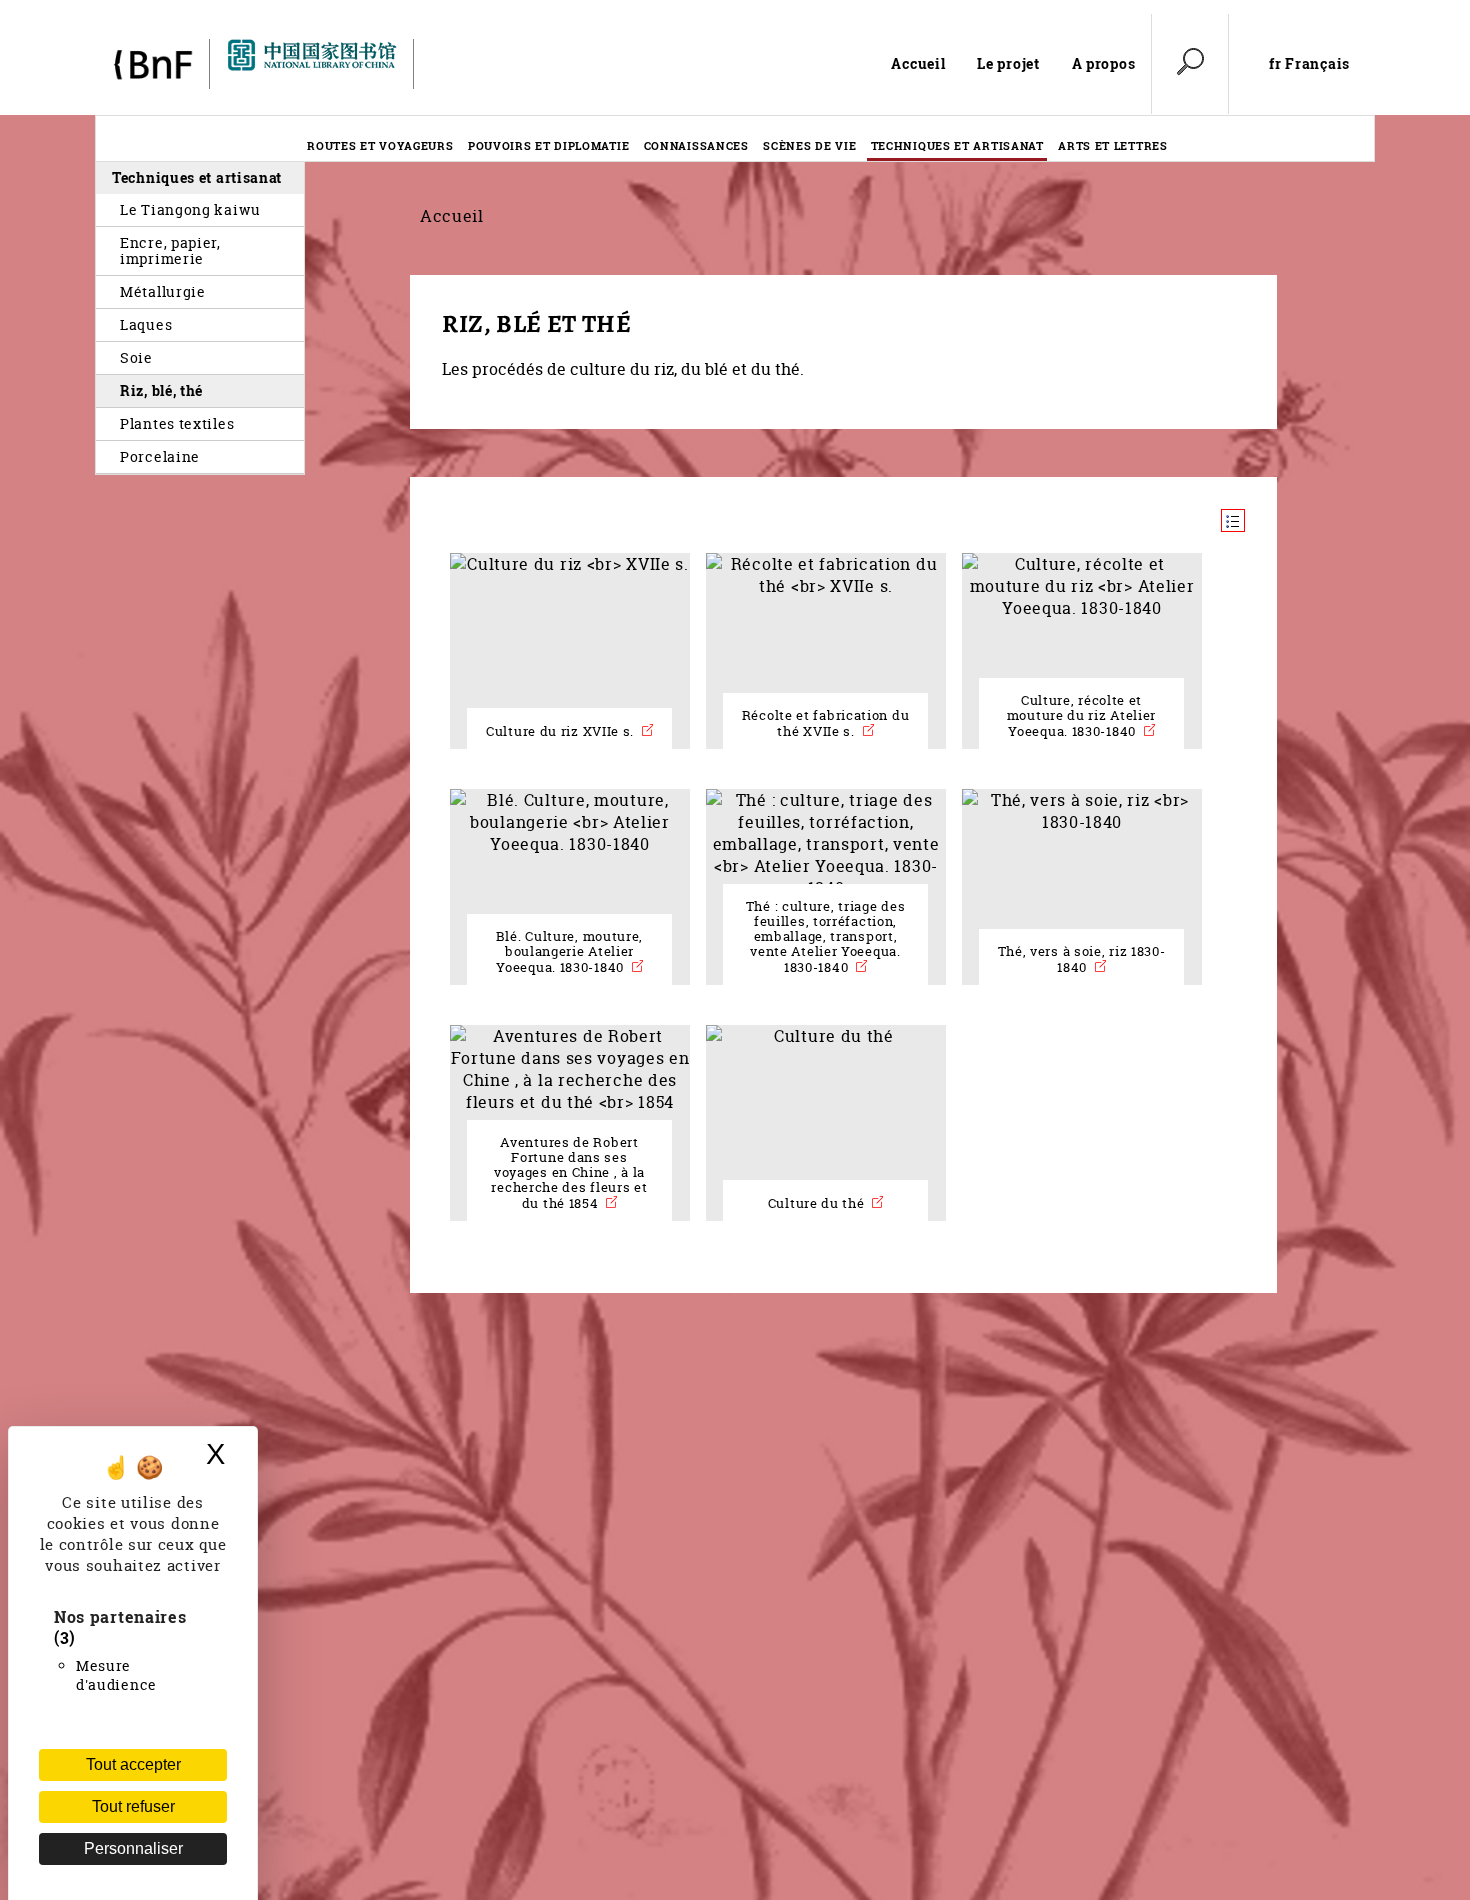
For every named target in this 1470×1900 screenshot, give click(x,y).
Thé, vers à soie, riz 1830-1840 (1082, 959)
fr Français (1309, 64)
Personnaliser (133, 1848)
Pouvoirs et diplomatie (548, 145)
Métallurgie (163, 291)
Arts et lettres (1113, 145)
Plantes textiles (177, 423)
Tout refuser (133, 1806)
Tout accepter (133, 1764)
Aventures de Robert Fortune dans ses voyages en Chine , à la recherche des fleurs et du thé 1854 (569, 1173)
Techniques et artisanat (957, 145)
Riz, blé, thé (161, 390)
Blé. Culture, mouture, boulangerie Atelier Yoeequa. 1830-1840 (569, 952)
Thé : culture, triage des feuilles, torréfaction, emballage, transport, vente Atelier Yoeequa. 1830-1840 (826, 937)
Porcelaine (160, 456)
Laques (146, 324)
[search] (1190, 64)
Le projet (1008, 63)
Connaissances (696, 145)
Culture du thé (818, 1203)
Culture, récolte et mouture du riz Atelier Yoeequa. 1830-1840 (1081, 716)
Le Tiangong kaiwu (190, 209)
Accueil (918, 63)
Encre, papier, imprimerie (170, 250)
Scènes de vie (809, 145)
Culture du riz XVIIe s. (562, 731)
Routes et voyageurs (380, 145)
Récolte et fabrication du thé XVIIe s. (826, 723)
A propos (1104, 63)
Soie (136, 357)
